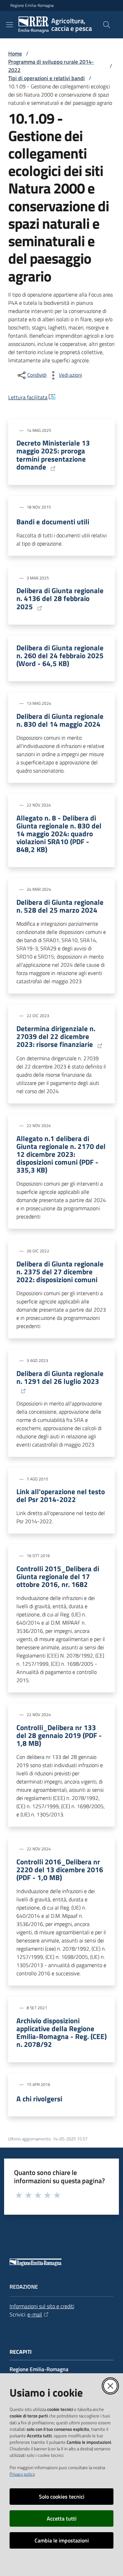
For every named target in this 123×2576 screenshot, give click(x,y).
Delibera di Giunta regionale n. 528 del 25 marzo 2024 (60, 906)
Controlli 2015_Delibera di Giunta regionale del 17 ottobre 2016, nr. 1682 (58, 1577)
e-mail (35, 2314)
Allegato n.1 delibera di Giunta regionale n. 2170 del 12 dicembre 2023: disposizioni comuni (61, 1154)
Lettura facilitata (28, 397)
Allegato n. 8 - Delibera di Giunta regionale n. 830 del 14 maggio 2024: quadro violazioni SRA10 (59, 834)
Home (15, 53)
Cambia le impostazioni (62, 2540)
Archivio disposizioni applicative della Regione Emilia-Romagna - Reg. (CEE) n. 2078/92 (61, 2033)
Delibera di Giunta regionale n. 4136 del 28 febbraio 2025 (60, 599)
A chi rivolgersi (39, 2099)
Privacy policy (22, 2474)
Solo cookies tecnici (62, 2497)
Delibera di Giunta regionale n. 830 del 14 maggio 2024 (60, 720)
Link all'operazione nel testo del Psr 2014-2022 (61, 1496)
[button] (107, 25)
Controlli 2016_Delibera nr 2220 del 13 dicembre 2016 (60, 1870)
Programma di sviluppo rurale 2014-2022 (51, 66)
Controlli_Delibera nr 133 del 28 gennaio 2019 (59, 1735)
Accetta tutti (62, 2518)
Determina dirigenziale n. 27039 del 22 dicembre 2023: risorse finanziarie (56, 1037)
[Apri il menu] (10, 25)
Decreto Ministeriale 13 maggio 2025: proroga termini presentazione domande (53, 455)
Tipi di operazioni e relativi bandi (46, 78)
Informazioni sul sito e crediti (42, 2306)
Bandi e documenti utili (53, 522)
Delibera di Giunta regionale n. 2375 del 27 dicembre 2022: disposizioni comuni (60, 1272)
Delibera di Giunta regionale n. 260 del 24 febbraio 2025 (60, 656)
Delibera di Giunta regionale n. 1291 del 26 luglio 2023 (60, 1378)
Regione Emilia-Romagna (32, 5)
